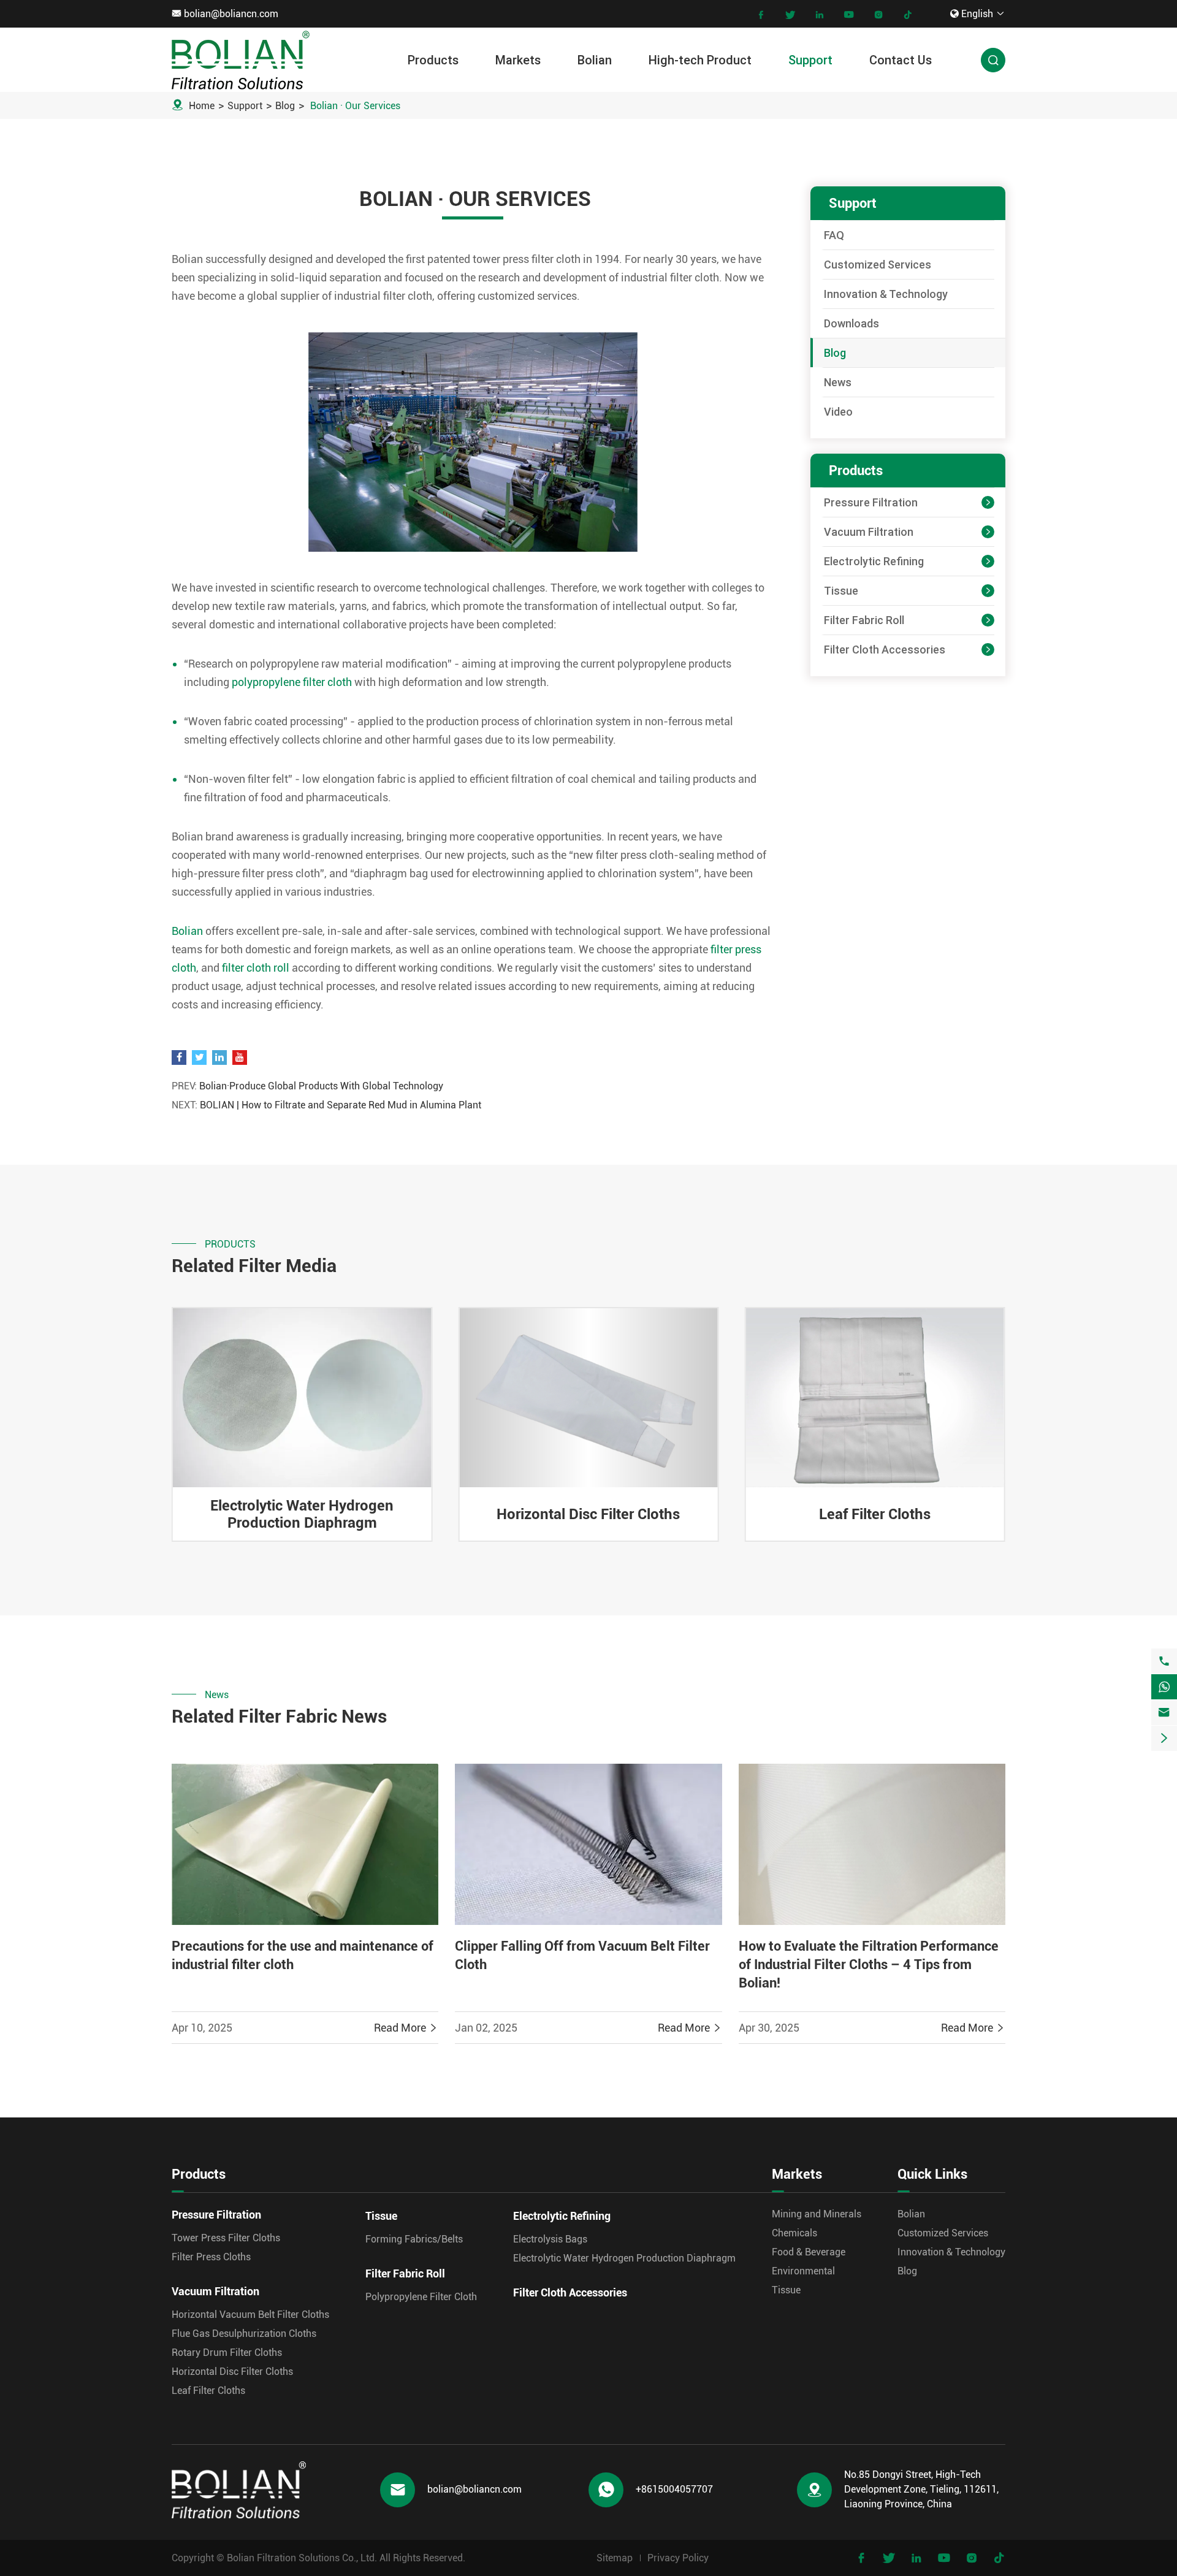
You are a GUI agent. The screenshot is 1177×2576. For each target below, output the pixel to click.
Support (810, 60)
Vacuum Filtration (869, 532)
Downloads (851, 323)
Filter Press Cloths (211, 2257)
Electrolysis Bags (550, 2239)
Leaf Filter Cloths (588, 1514)
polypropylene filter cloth (292, 682)
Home (202, 106)
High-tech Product (700, 60)
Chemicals (794, 2233)
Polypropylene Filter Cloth (421, 2297)
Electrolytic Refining (874, 561)
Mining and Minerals (817, 2214)
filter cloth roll (256, 968)
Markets (518, 60)
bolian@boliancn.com (231, 14)
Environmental (803, 2271)
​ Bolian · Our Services (354, 106)
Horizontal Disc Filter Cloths (302, 1514)
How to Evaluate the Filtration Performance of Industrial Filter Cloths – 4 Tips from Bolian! (869, 1964)
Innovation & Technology (886, 294)
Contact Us (901, 60)
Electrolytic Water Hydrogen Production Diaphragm (624, 2258)
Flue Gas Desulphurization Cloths (244, 2334)
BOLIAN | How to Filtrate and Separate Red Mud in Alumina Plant (341, 1105)
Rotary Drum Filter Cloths (875, 1514)
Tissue (841, 591)
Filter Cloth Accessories (885, 650)
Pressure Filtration (871, 502)
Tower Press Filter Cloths (226, 2238)
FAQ (834, 235)
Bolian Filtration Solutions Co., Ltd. (302, 2558)
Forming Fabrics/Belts (414, 2239)
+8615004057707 (674, 2489)
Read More (406, 2028)
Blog (285, 106)
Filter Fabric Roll (864, 620)
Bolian (595, 60)
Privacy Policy (678, 2558)
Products (433, 60)
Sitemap (615, 2558)
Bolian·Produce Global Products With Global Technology (321, 1086)
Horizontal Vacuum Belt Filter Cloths (250, 2315)
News (838, 382)
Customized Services (878, 265)
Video (838, 412)
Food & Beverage (809, 2252)
